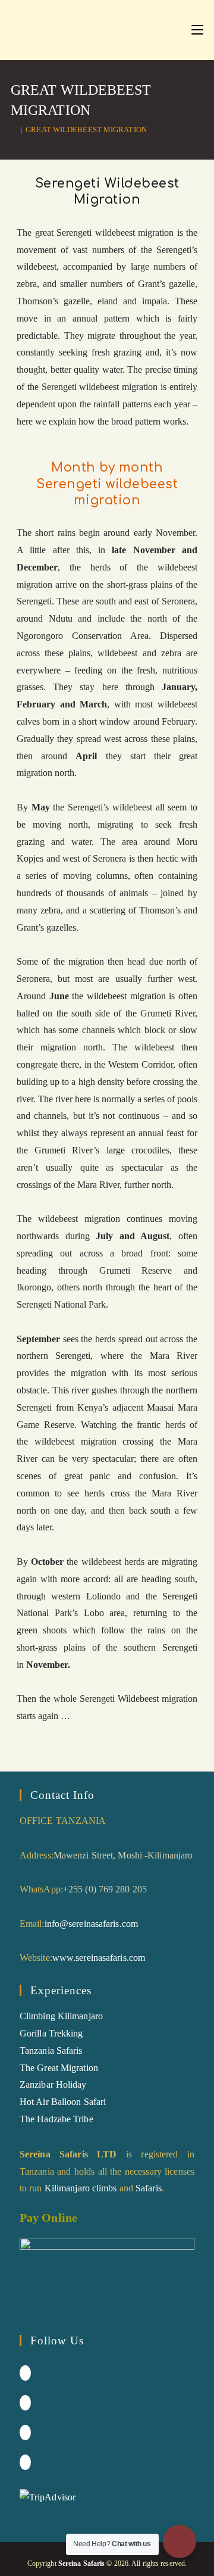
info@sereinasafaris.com (91, 1924)
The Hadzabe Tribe (56, 2119)
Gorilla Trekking (51, 2033)
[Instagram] (25, 2403)
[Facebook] (25, 2373)
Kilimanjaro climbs (81, 2188)
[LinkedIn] (25, 2432)
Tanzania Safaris (51, 2050)
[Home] (14, 130)
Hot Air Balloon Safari (63, 2102)
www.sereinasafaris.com (99, 1958)
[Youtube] (25, 2462)
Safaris (149, 2188)
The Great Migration (59, 2068)
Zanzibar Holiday (53, 2084)
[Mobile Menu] (197, 30)
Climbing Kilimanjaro (61, 2016)
